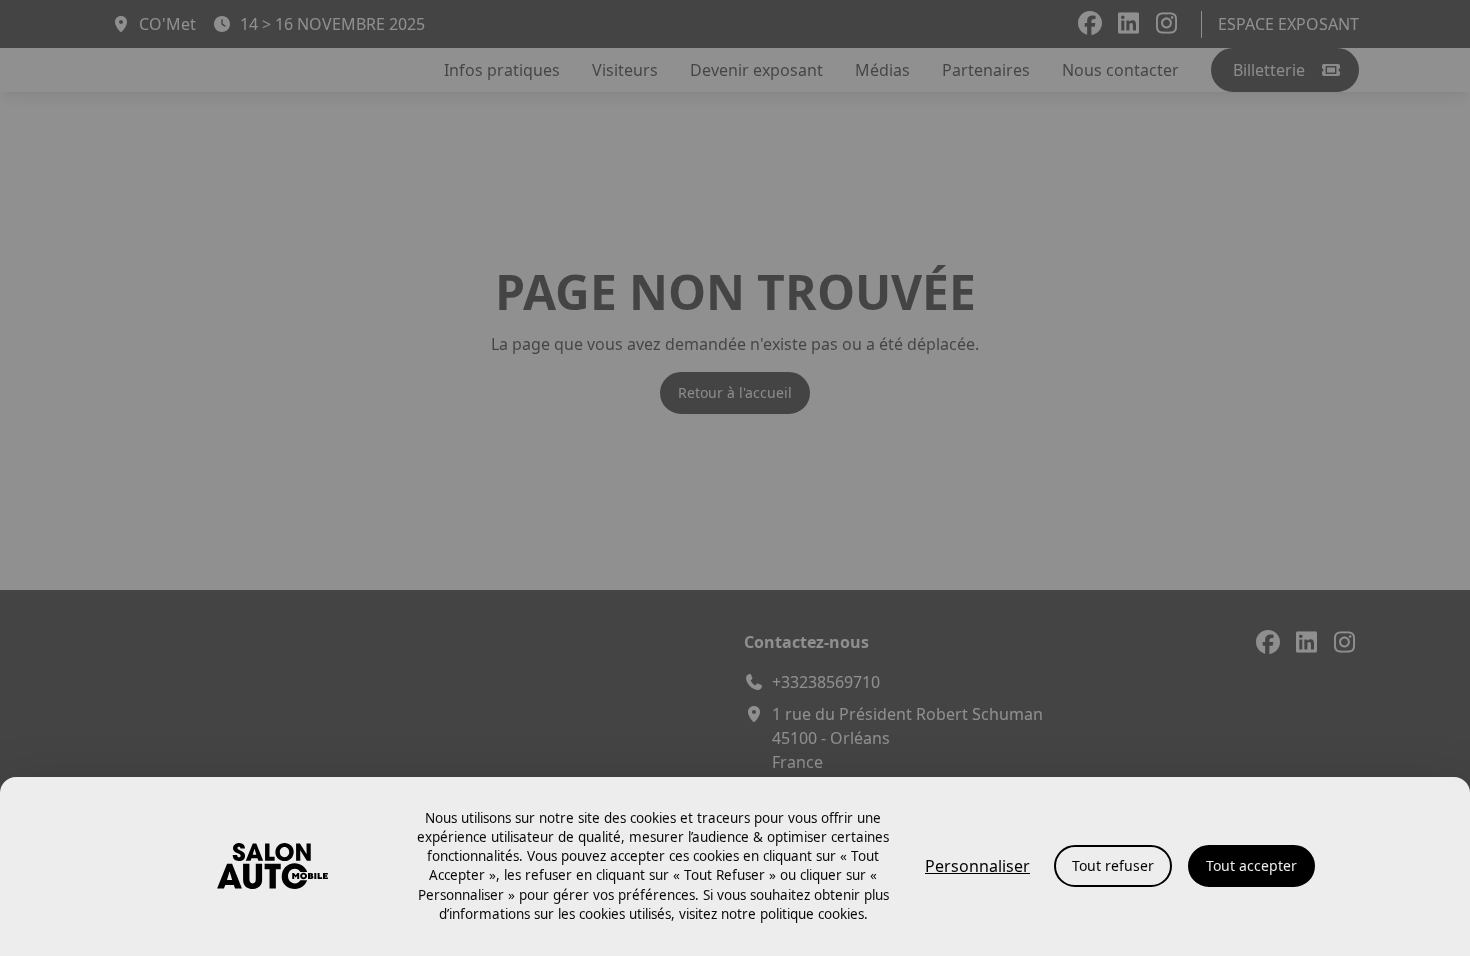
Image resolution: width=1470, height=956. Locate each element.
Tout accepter (1251, 865)
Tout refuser (1113, 865)
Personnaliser (977, 866)
